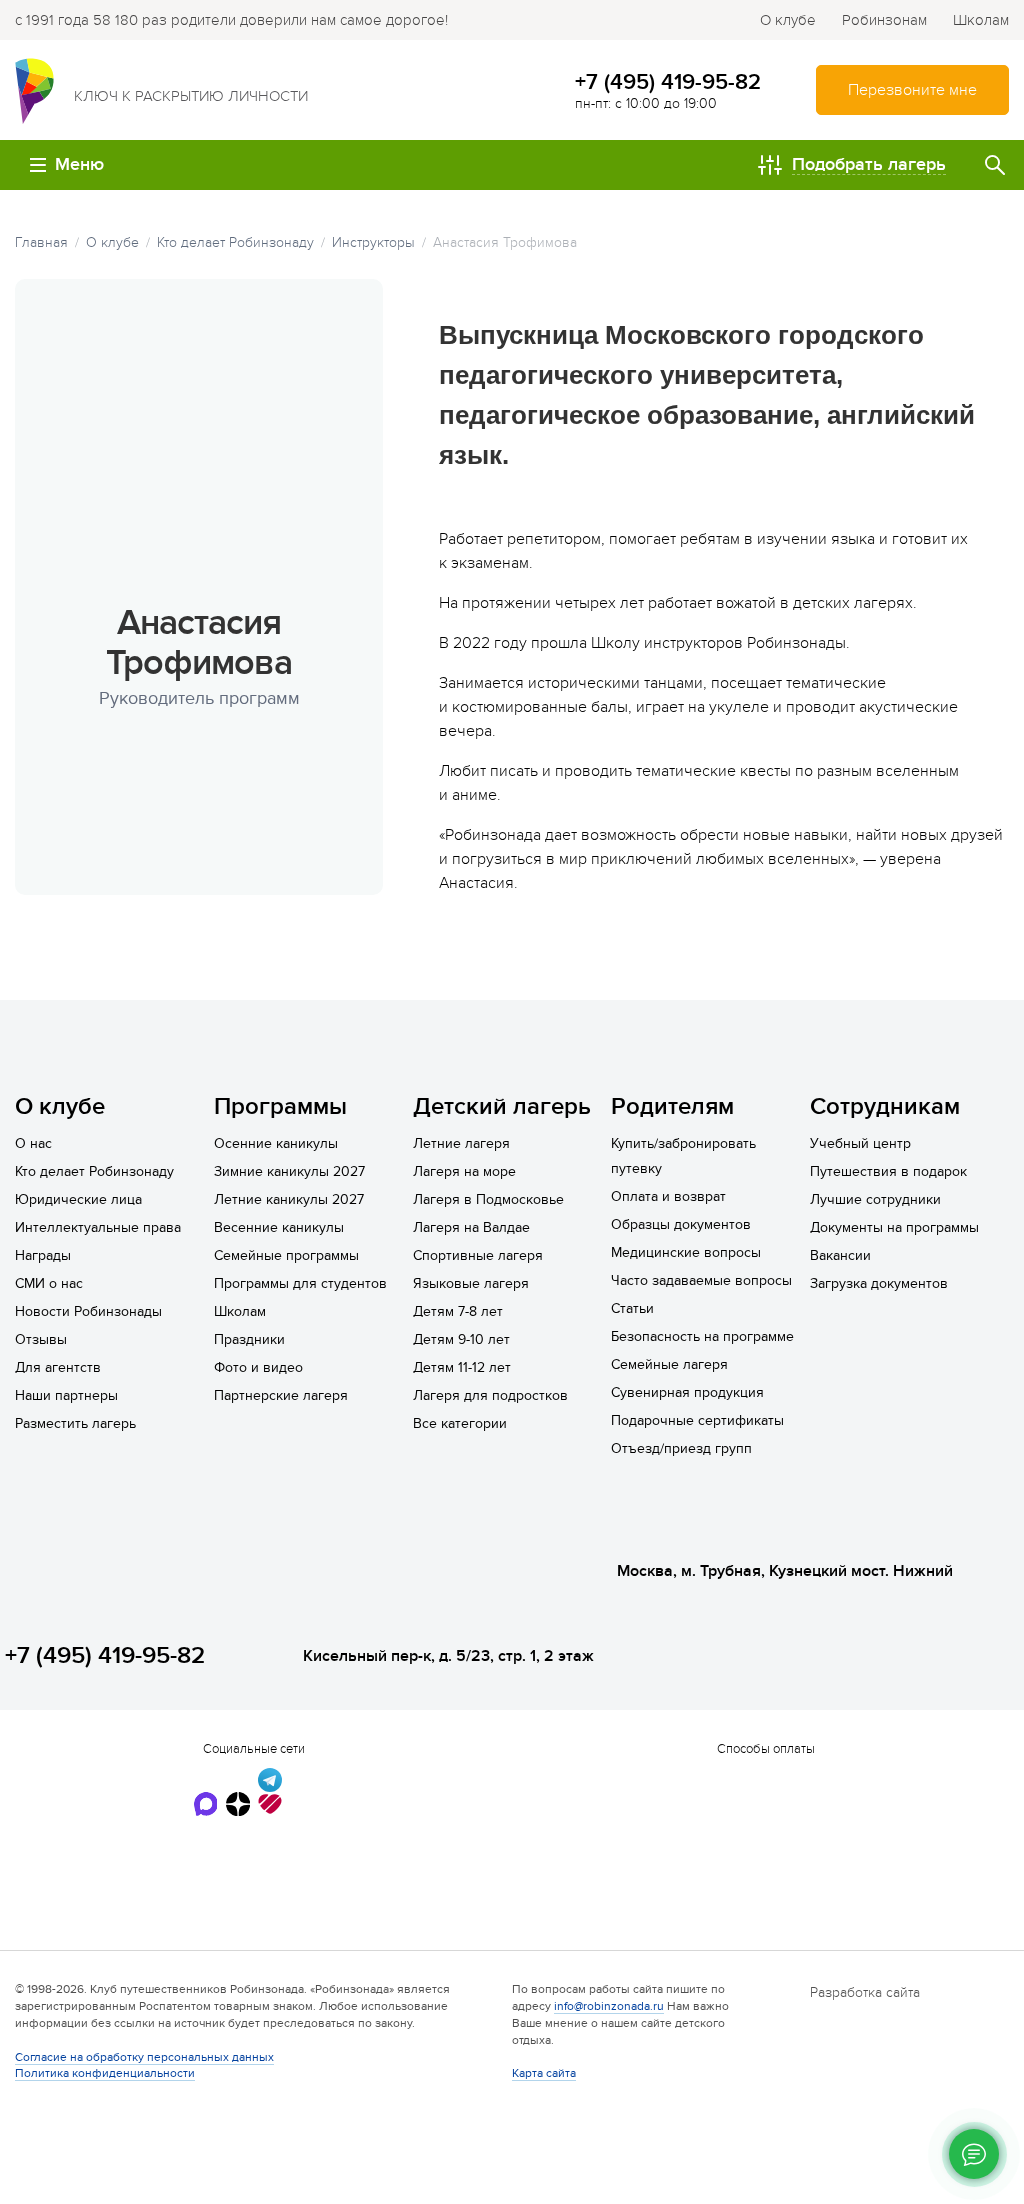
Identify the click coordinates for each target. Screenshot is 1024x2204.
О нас (33, 1143)
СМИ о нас (49, 1283)
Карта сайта (544, 2073)
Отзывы (41, 1339)
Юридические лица (78, 1199)
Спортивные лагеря (478, 1255)
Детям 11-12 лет (462, 1367)
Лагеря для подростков (490, 1395)
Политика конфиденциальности (105, 2073)
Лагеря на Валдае (471, 1227)
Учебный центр (860, 1143)
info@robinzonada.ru (609, 2006)
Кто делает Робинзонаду (94, 1171)
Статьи (632, 1308)
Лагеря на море (464, 1171)
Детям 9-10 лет (461, 1339)
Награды (43, 1255)
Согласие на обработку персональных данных (144, 2057)
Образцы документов (681, 1224)
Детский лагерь (502, 1106)
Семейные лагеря (669, 1364)
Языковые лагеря (471, 1283)
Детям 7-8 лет (458, 1311)
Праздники (249, 1339)
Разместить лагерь (75, 1423)
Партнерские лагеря (281, 1395)
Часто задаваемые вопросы (701, 1280)
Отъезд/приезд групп (681, 1448)
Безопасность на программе (702, 1336)
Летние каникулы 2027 (289, 1199)
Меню (79, 164)
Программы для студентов (300, 1283)
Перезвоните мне (912, 90)
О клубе (788, 20)
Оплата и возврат (668, 1196)
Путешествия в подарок (888, 1171)
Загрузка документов (879, 1283)
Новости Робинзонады (88, 1311)
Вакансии (840, 1255)
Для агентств (58, 1367)
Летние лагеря (461, 1143)
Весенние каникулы (279, 1227)
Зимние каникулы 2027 (289, 1171)
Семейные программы (286, 1255)
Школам (981, 20)
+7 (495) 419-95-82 (668, 82)
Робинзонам (884, 20)
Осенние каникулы (276, 1143)
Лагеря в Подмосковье (488, 1199)
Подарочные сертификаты (697, 1420)
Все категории (460, 1423)
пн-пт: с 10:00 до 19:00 (646, 103)
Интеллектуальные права (98, 1227)
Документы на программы (894, 1227)
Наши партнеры (66, 1395)
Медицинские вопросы (686, 1252)
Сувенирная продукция (687, 1392)
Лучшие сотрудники (875, 1199)
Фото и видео (258, 1367)
